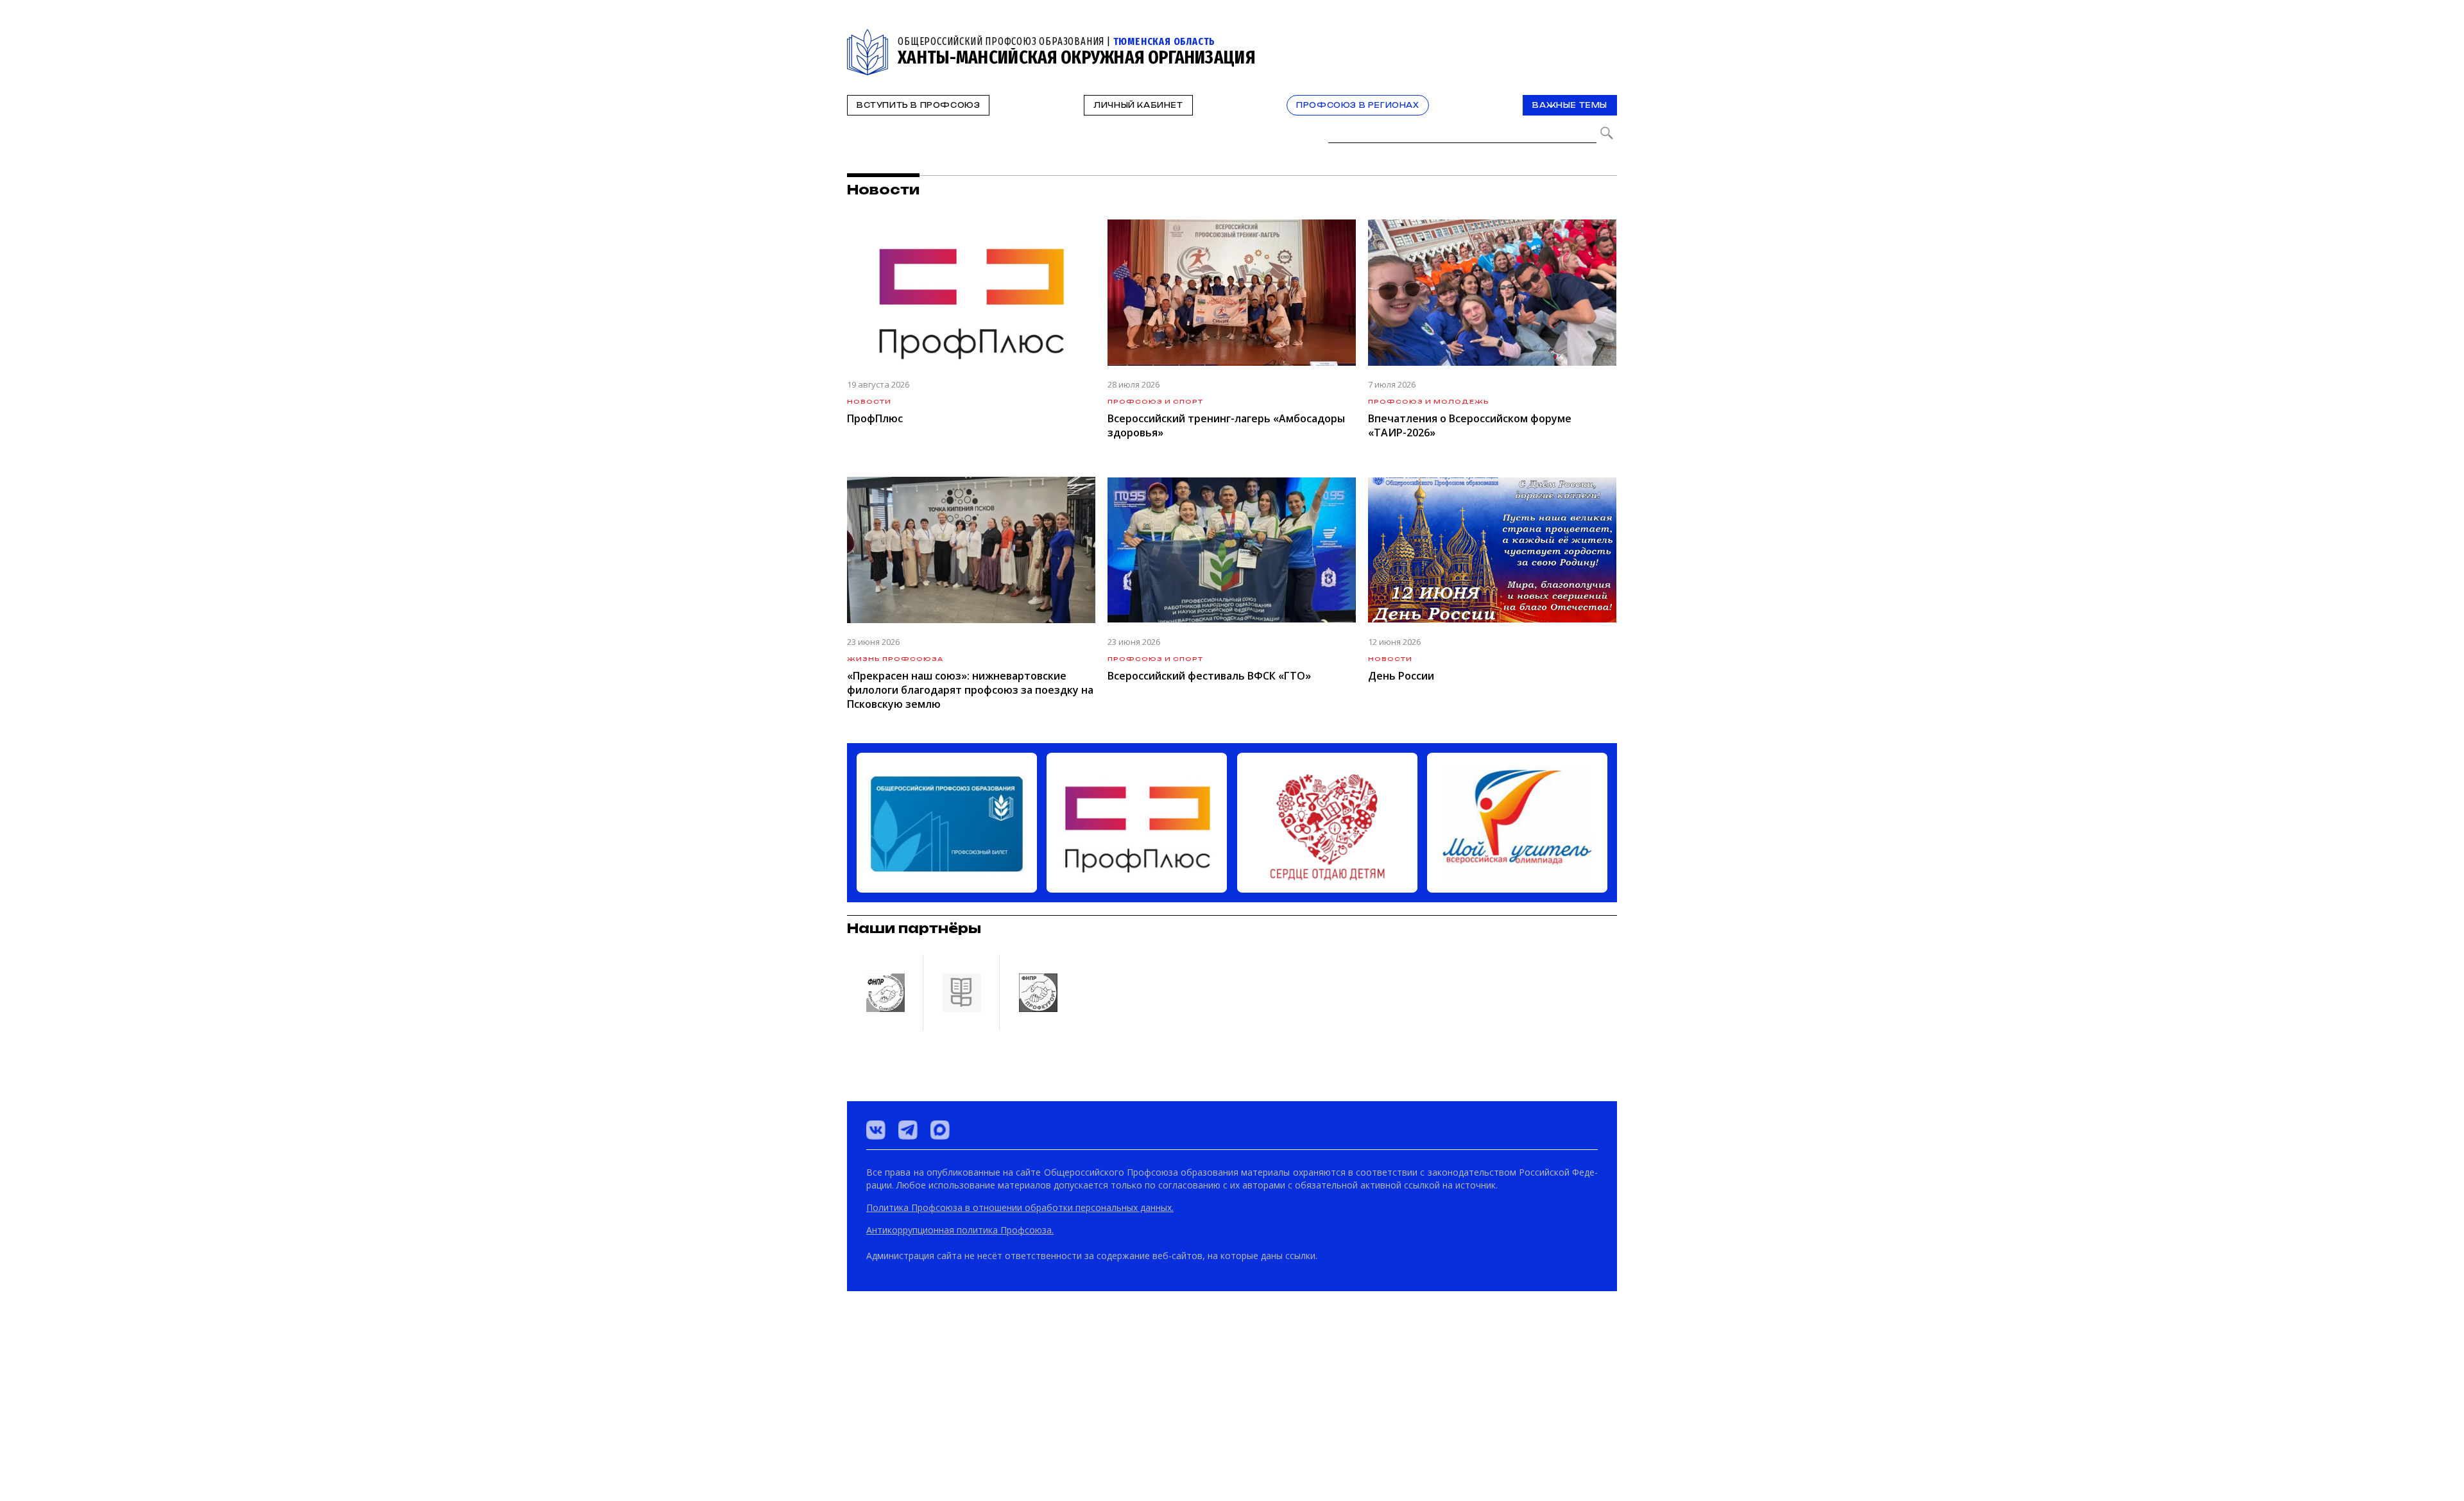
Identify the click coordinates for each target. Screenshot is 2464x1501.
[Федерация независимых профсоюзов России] (885, 1434)
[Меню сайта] (1606, 36)
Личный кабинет (1138, 105)
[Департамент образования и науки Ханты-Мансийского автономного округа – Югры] (961, 1434)
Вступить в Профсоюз (918, 105)
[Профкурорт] (1038, 1434)
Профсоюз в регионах (1357, 105)
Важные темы (1570, 105)
